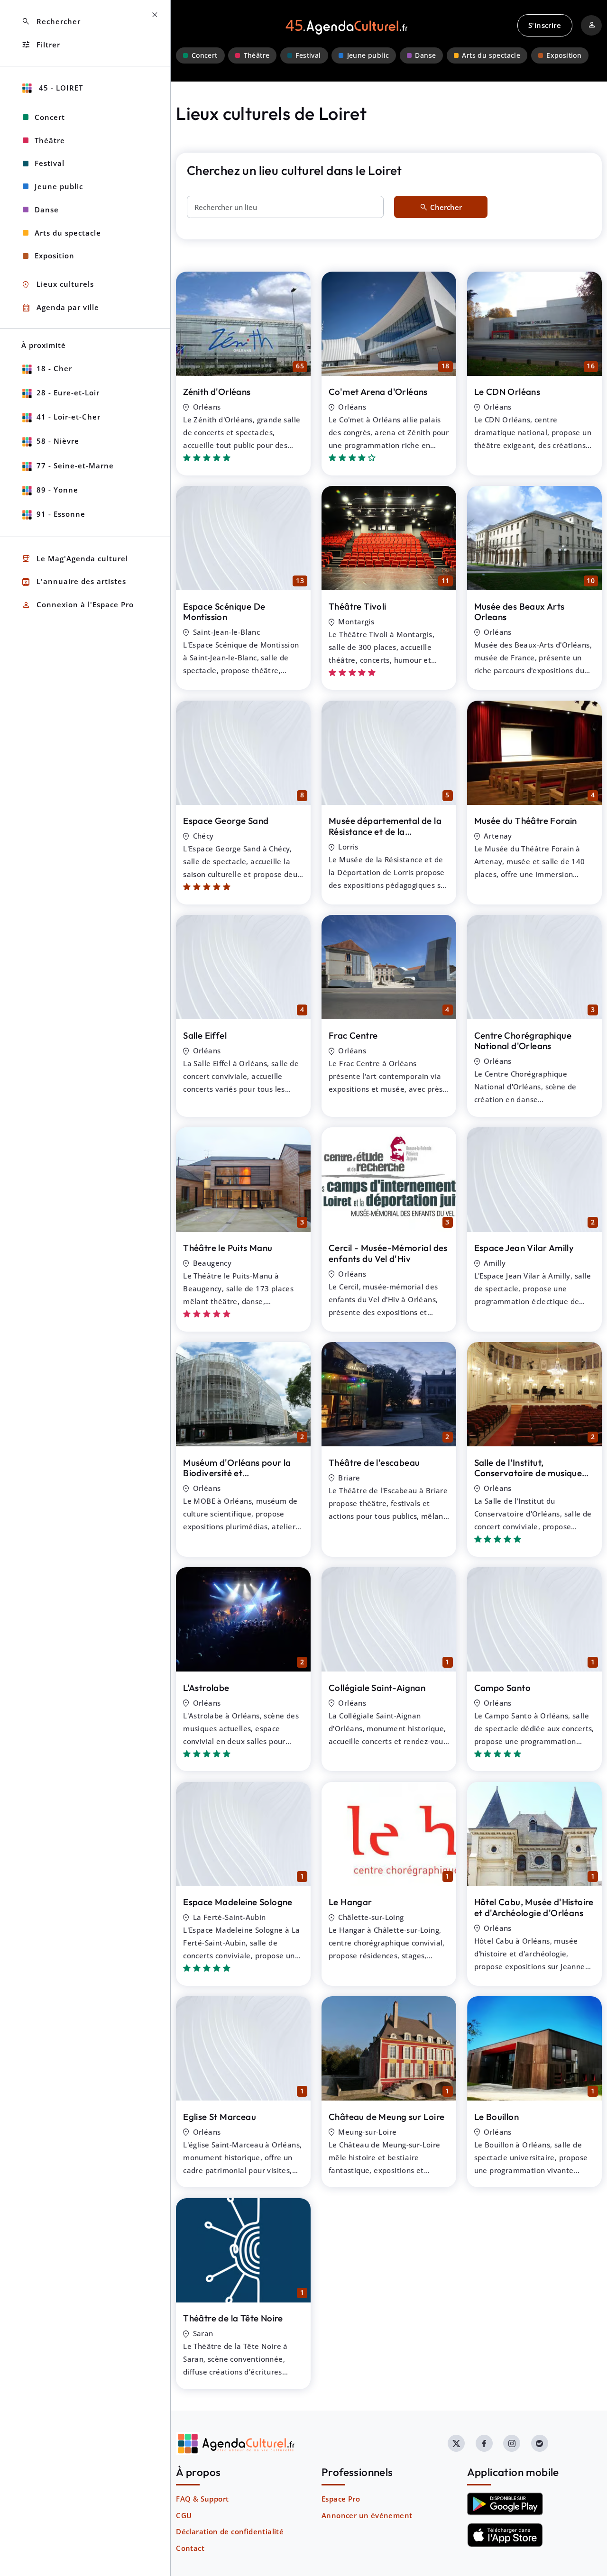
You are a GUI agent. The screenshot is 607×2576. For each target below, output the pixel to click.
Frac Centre (353, 1035)
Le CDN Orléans (507, 392)
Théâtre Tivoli (358, 606)
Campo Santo (502, 1688)
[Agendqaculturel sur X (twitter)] (456, 2443)
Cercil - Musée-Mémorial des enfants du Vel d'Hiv (388, 1253)
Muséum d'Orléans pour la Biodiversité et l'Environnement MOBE (237, 1473)
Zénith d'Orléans (217, 392)
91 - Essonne (61, 514)
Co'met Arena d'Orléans (378, 392)
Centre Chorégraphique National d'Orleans (523, 1041)
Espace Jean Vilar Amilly (524, 1248)
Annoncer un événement (367, 2515)
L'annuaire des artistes (74, 582)
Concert (205, 55)
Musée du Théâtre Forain (526, 821)
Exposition (564, 55)
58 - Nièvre (58, 441)
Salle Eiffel (205, 1035)
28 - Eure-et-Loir (68, 393)
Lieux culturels (58, 285)
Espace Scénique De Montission (224, 612)
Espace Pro (341, 2499)
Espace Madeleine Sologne (238, 1902)
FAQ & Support (202, 2499)
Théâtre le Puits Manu (228, 1248)
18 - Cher (54, 368)
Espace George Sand (226, 821)
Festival (308, 55)
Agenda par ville (60, 308)
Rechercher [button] (51, 22)
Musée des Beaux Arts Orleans (520, 612)
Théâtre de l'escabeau (374, 1462)
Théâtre (257, 55)
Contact (190, 2548)
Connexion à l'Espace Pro (78, 605)
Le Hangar (350, 1902)
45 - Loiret (60, 88)
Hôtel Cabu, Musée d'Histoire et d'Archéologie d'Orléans (534, 1907)
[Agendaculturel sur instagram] (512, 2443)
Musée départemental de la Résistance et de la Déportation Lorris (385, 831)
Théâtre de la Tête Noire (233, 2318)
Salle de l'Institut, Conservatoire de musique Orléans (528, 1473)
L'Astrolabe (206, 1688)
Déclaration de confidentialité (230, 2531)
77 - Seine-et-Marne (75, 466)
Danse (425, 55)
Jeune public (368, 55)
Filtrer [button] (41, 45)
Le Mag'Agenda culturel (75, 559)
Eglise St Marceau (220, 2117)
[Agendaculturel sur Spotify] (540, 2443)
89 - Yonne (57, 490)
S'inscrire (545, 25)
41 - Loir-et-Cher (69, 417)
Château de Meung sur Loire (386, 2117)
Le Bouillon (497, 2117)
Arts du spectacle (491, 55)
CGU (184, 2515)
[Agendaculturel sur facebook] (484, 2443)
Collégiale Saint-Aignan (377, 1688)
